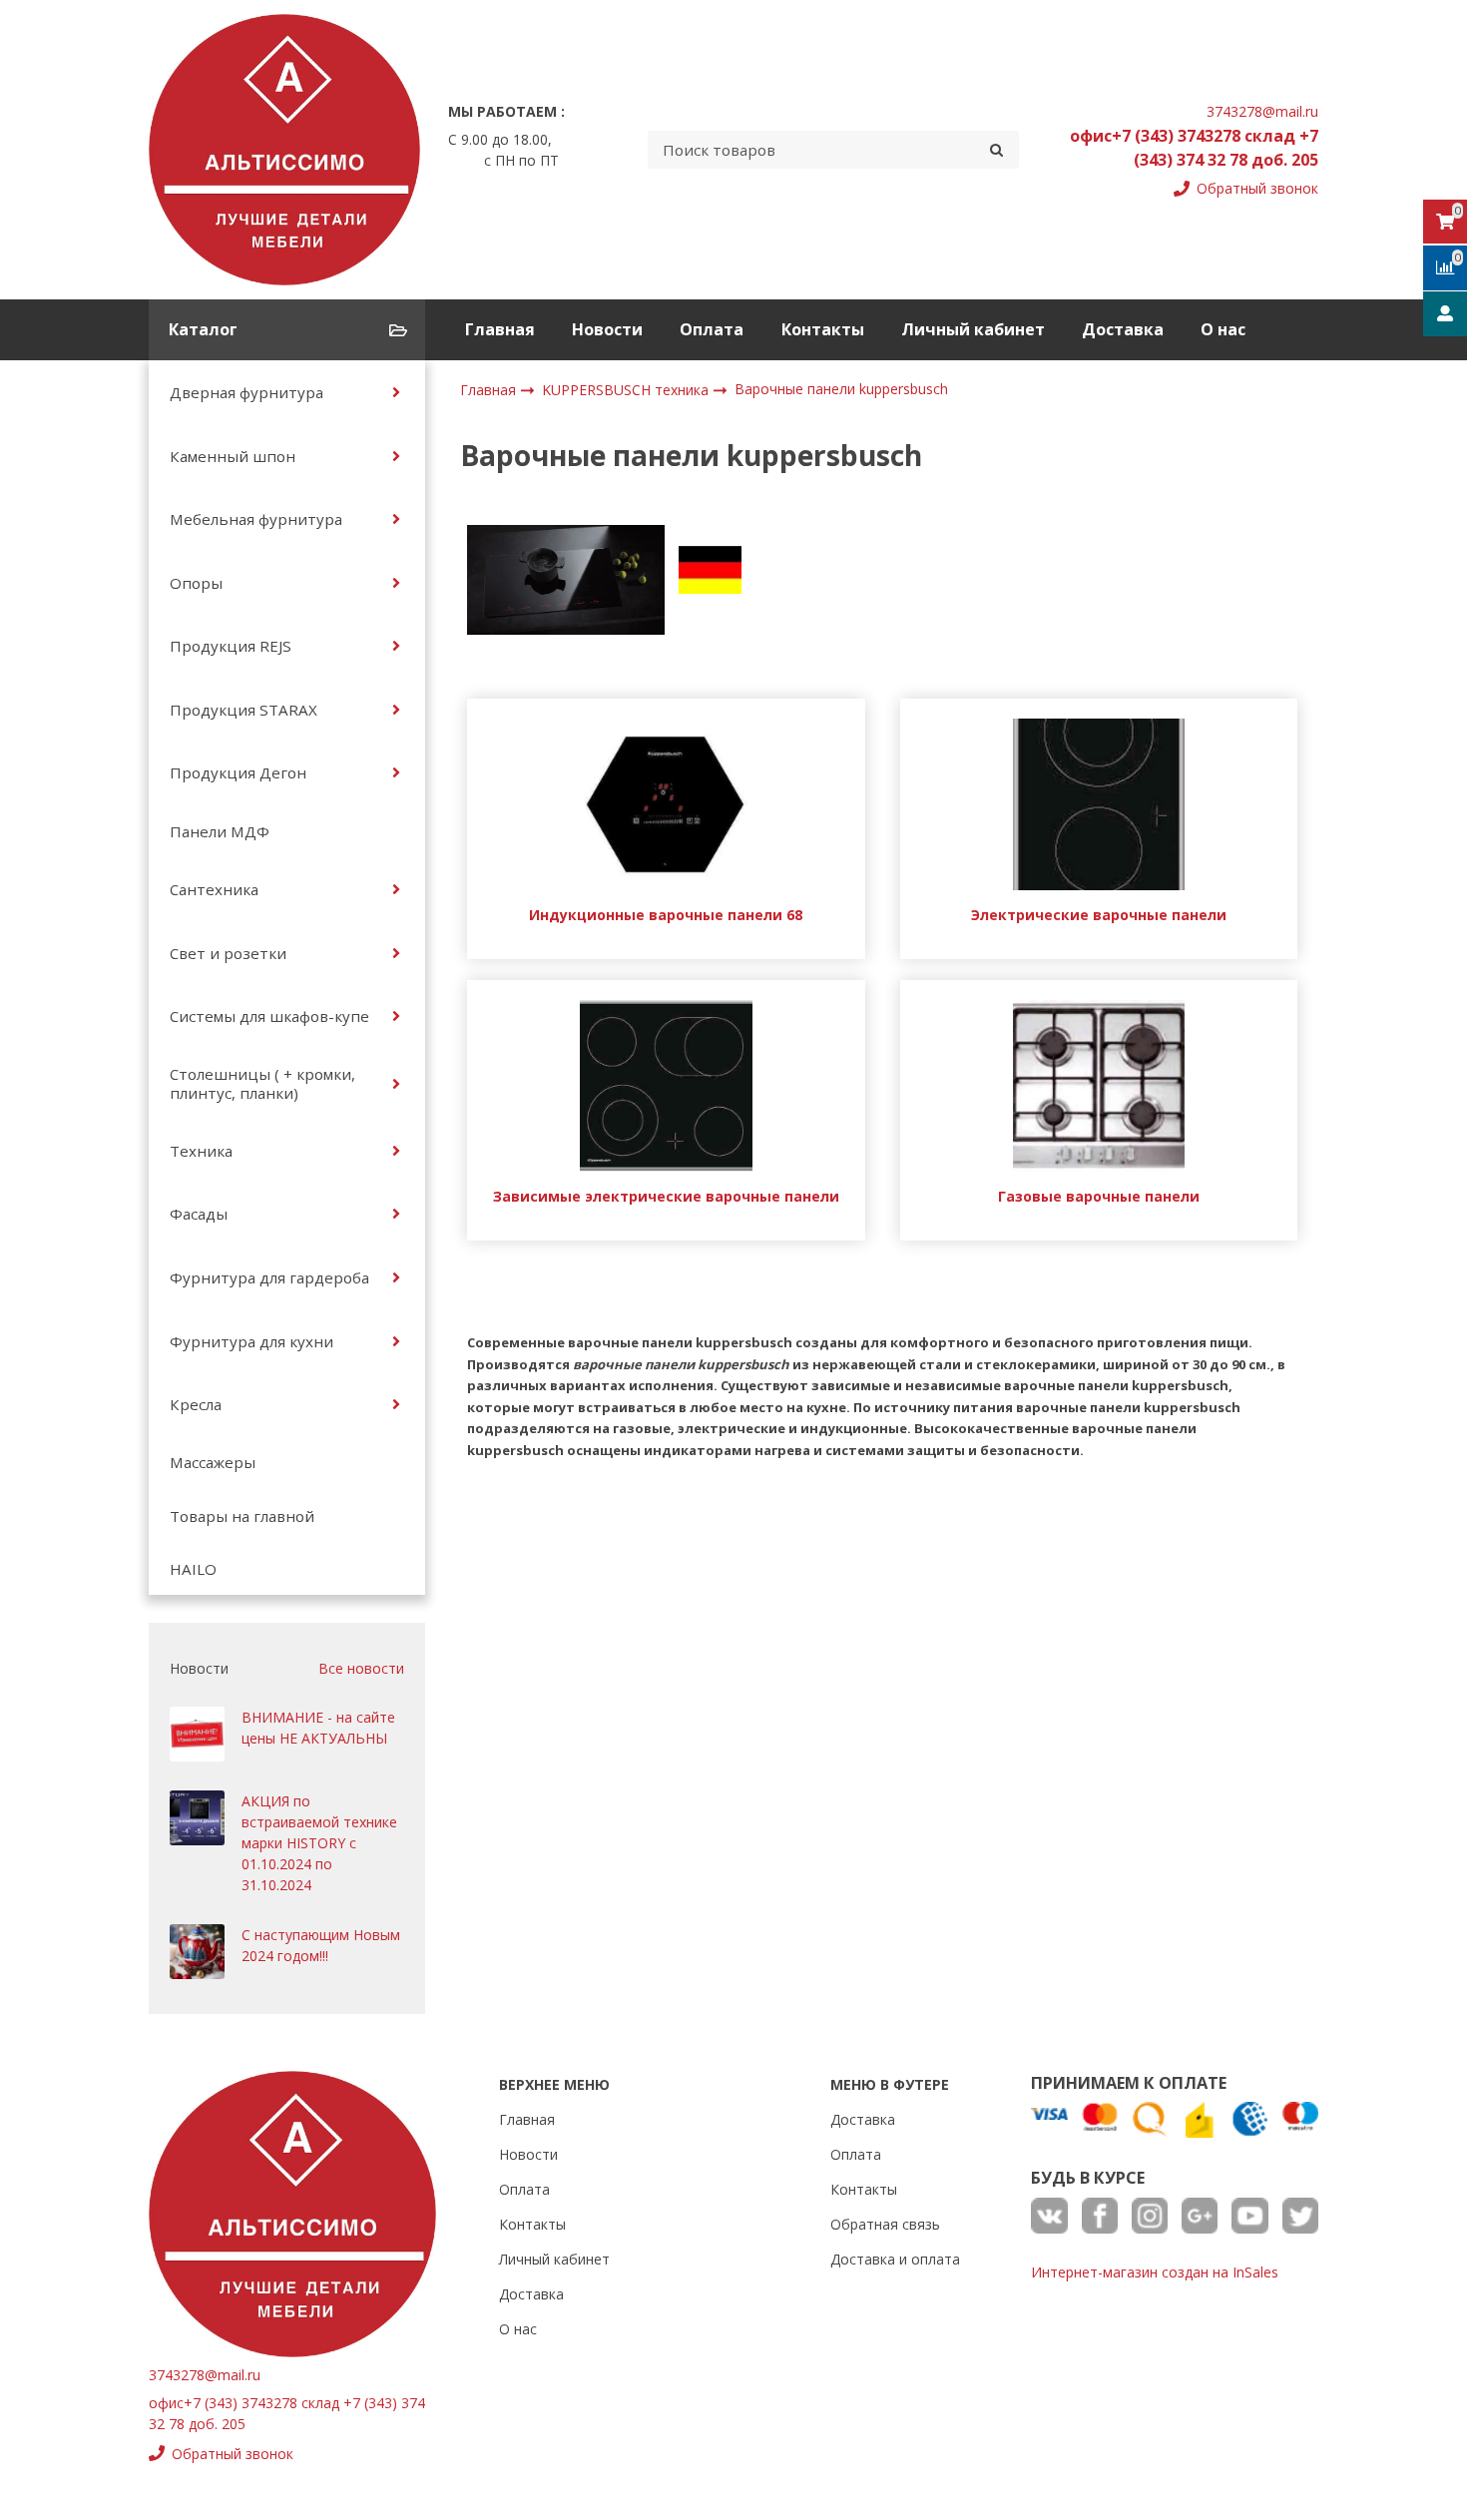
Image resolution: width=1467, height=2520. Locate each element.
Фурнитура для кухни (251, 1341)
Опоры (196, 583)
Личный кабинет (973, 329)
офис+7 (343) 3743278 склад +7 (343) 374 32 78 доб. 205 (1194, 148)
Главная (500, 329)
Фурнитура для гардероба (269, 1277)
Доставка (1123, 329)
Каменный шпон (233, 456)
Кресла (196, 1404)
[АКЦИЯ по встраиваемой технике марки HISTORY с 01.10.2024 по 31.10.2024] (197, 1818)
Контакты (823, 329)
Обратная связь (885, 2224)
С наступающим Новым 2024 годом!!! (321, 1945)
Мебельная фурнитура (256, 519)
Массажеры (213, 1462)
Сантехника (214, 889)
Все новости (361, 1668)
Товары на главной (242, 1516)
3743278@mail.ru (1262, 111)
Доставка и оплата (895, 2259)
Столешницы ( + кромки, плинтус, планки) (262, 1083)
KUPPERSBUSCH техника (627, 390)
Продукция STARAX (244, 710)
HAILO (193, 1569)
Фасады (199, 1214)
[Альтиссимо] (284, 150)
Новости (607, 329)
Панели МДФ (220, 831)
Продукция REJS (231, 646)
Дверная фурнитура (246, 392)
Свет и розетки (228, 953)
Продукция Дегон (238, 772)
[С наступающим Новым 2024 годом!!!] (197, 1952)
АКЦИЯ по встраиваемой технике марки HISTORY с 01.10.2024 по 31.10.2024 (319, 1843)
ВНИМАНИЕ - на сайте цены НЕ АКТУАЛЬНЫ (318, 1728)
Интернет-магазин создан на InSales (1155, 2272)
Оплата (712, 329)
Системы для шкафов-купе (269, 1016)
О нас (1223, 329)
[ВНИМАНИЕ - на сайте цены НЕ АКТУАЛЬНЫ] (197, 1734)
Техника (201, 1151)
